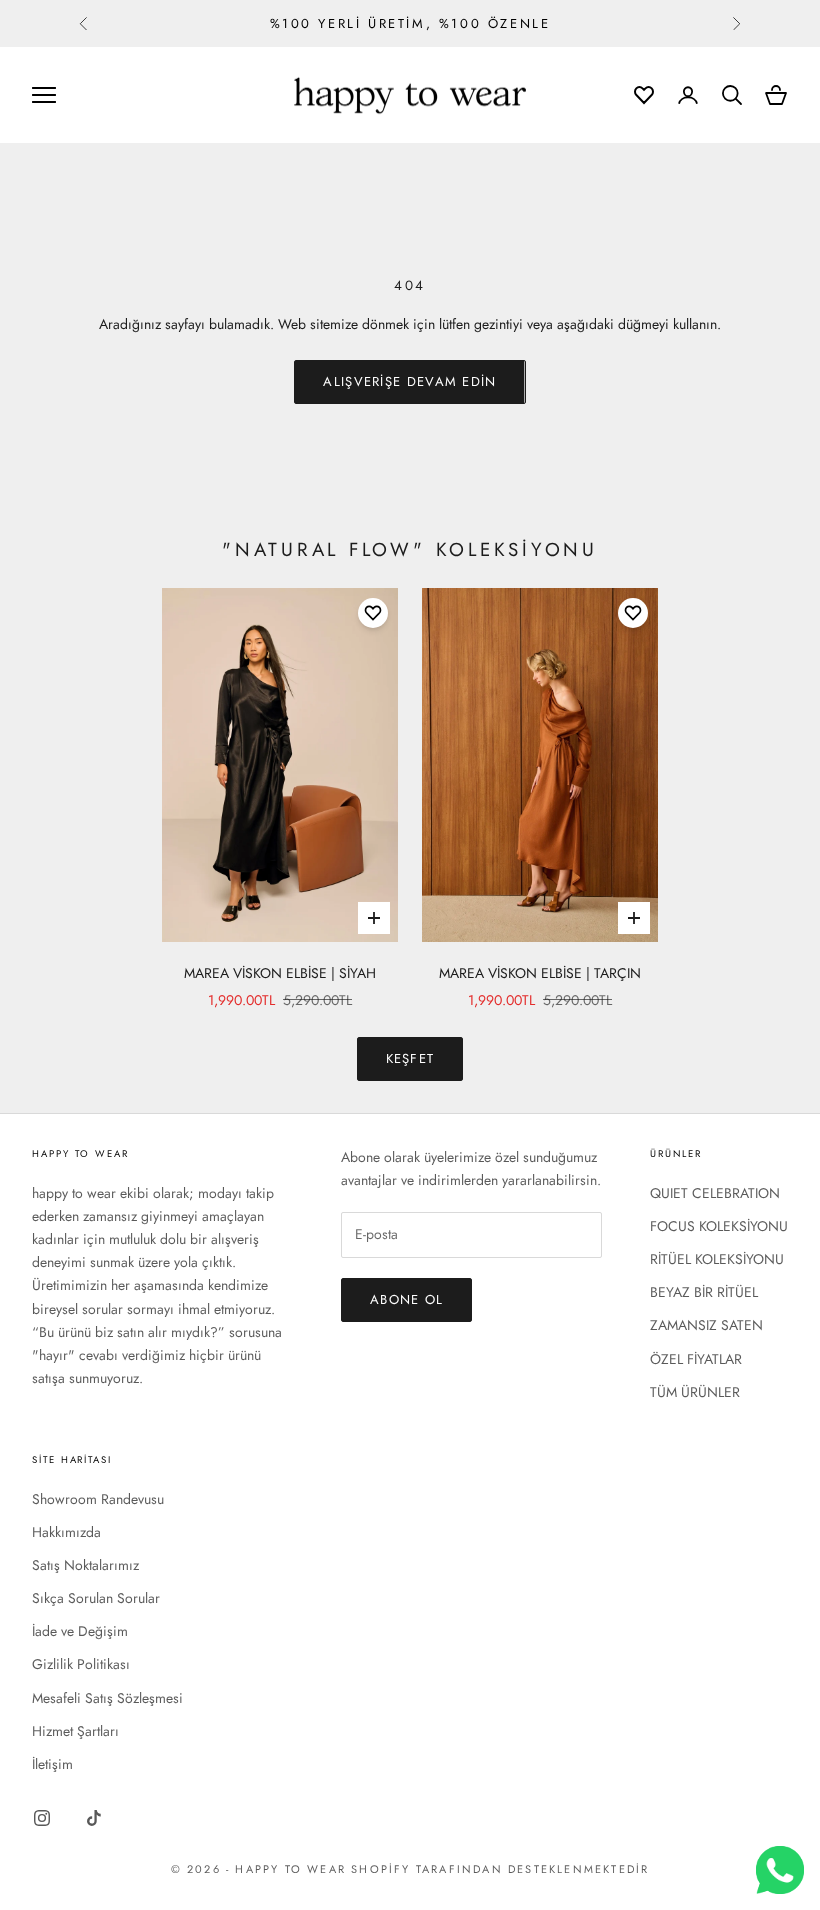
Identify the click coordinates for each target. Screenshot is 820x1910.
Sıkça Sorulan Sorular (96, 1598)
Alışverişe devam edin (409, 381)
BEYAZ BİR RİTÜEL (704, 1292)
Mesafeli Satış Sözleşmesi (107, 1698)
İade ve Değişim (80, 1631)
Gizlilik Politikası (81, 1664)
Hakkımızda (66, 1532)
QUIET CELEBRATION (715, 1193)
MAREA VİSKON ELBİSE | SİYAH (280, 973)
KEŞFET (410, 1058)
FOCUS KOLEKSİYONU (719, 1226)
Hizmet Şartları (75, 1731)
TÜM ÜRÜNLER (695, 1392)
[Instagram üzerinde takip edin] (42, 1818)
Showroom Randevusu (98, 1499)
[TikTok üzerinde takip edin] (94, 1818)
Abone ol (406, 1299)
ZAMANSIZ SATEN (706, 1325)
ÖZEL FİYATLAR (696, 1359)
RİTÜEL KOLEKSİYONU (717, 1259)
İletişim (52, 1764)
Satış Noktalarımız (85, 1565)
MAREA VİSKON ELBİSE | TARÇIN (540, 973)
